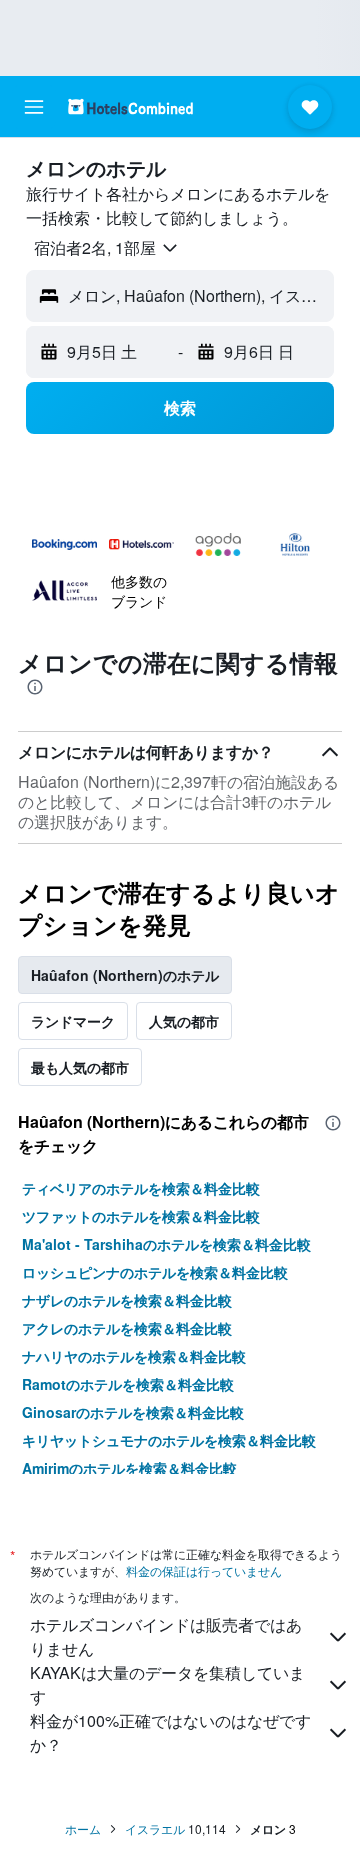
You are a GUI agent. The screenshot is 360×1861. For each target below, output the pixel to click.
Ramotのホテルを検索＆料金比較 (128, 1384)
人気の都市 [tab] (184, 1021)
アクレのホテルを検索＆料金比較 (127, 1328)
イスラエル (155, 1828)
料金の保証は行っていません (204, 1570)
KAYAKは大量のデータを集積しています (167, 1684)
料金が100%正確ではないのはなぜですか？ (170, 1732)
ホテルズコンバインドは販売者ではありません (166, 1636)
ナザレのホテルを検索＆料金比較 (127, 1300)
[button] (34, 107)
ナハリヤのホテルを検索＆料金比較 (134, 1356)
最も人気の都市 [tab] (80, 1067)
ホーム (83, 1828)
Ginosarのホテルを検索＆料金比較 (133, 1412)
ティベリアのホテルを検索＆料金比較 (141, 1188)
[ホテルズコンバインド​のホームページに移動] (130, 106)
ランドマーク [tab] (73, 1021)
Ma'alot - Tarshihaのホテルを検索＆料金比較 (166, 1244)
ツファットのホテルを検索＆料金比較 (141, 1216)
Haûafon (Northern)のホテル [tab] (125, 975)
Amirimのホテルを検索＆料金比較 (129, 1468)
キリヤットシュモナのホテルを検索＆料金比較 (169, 1440)
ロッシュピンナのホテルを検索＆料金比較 (155, 1272)
